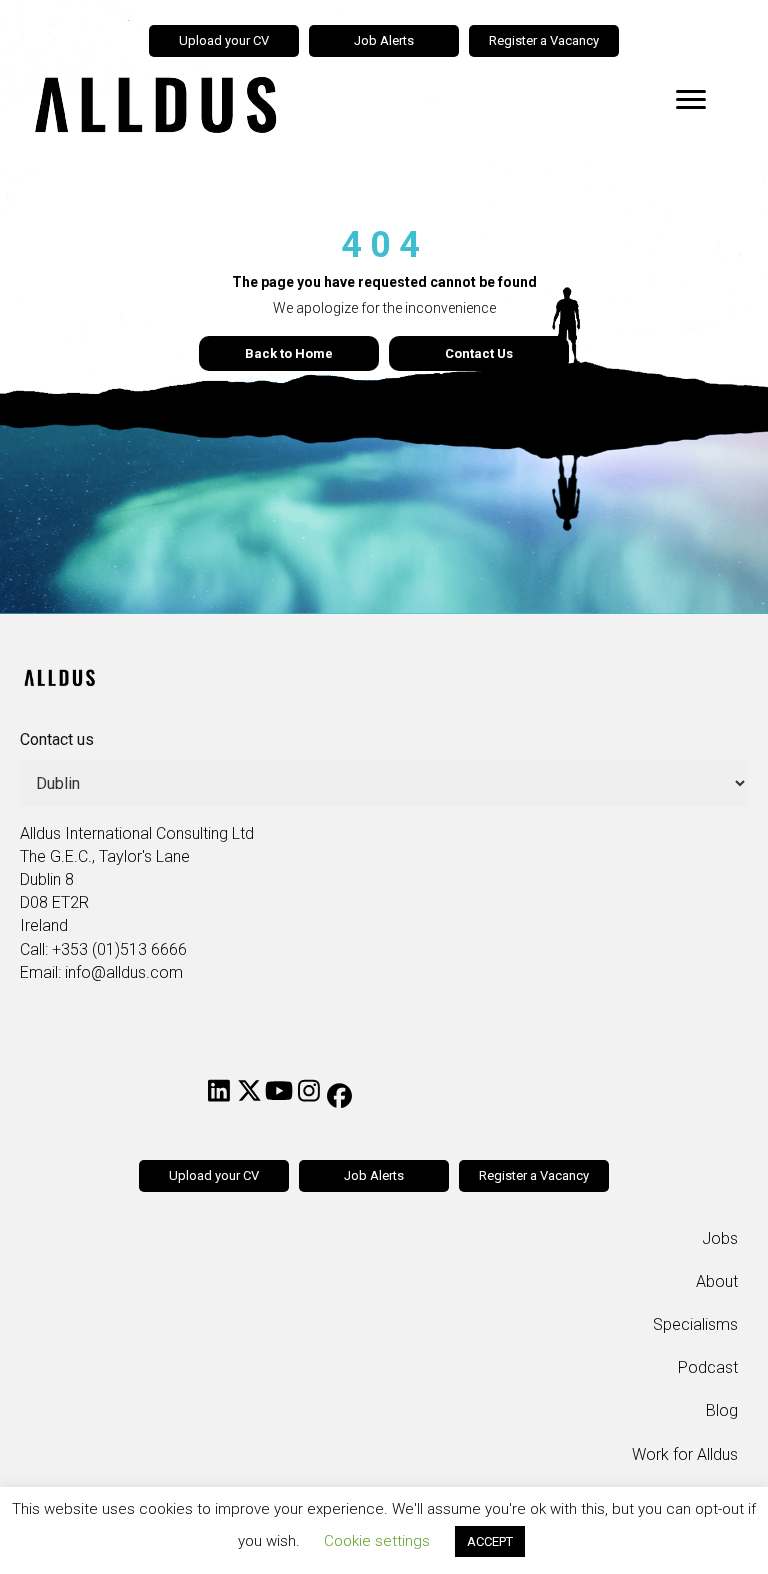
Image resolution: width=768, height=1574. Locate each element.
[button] (219, 1090)
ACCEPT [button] (490, 1541)
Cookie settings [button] (377, 1541)
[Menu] (691, 100)
